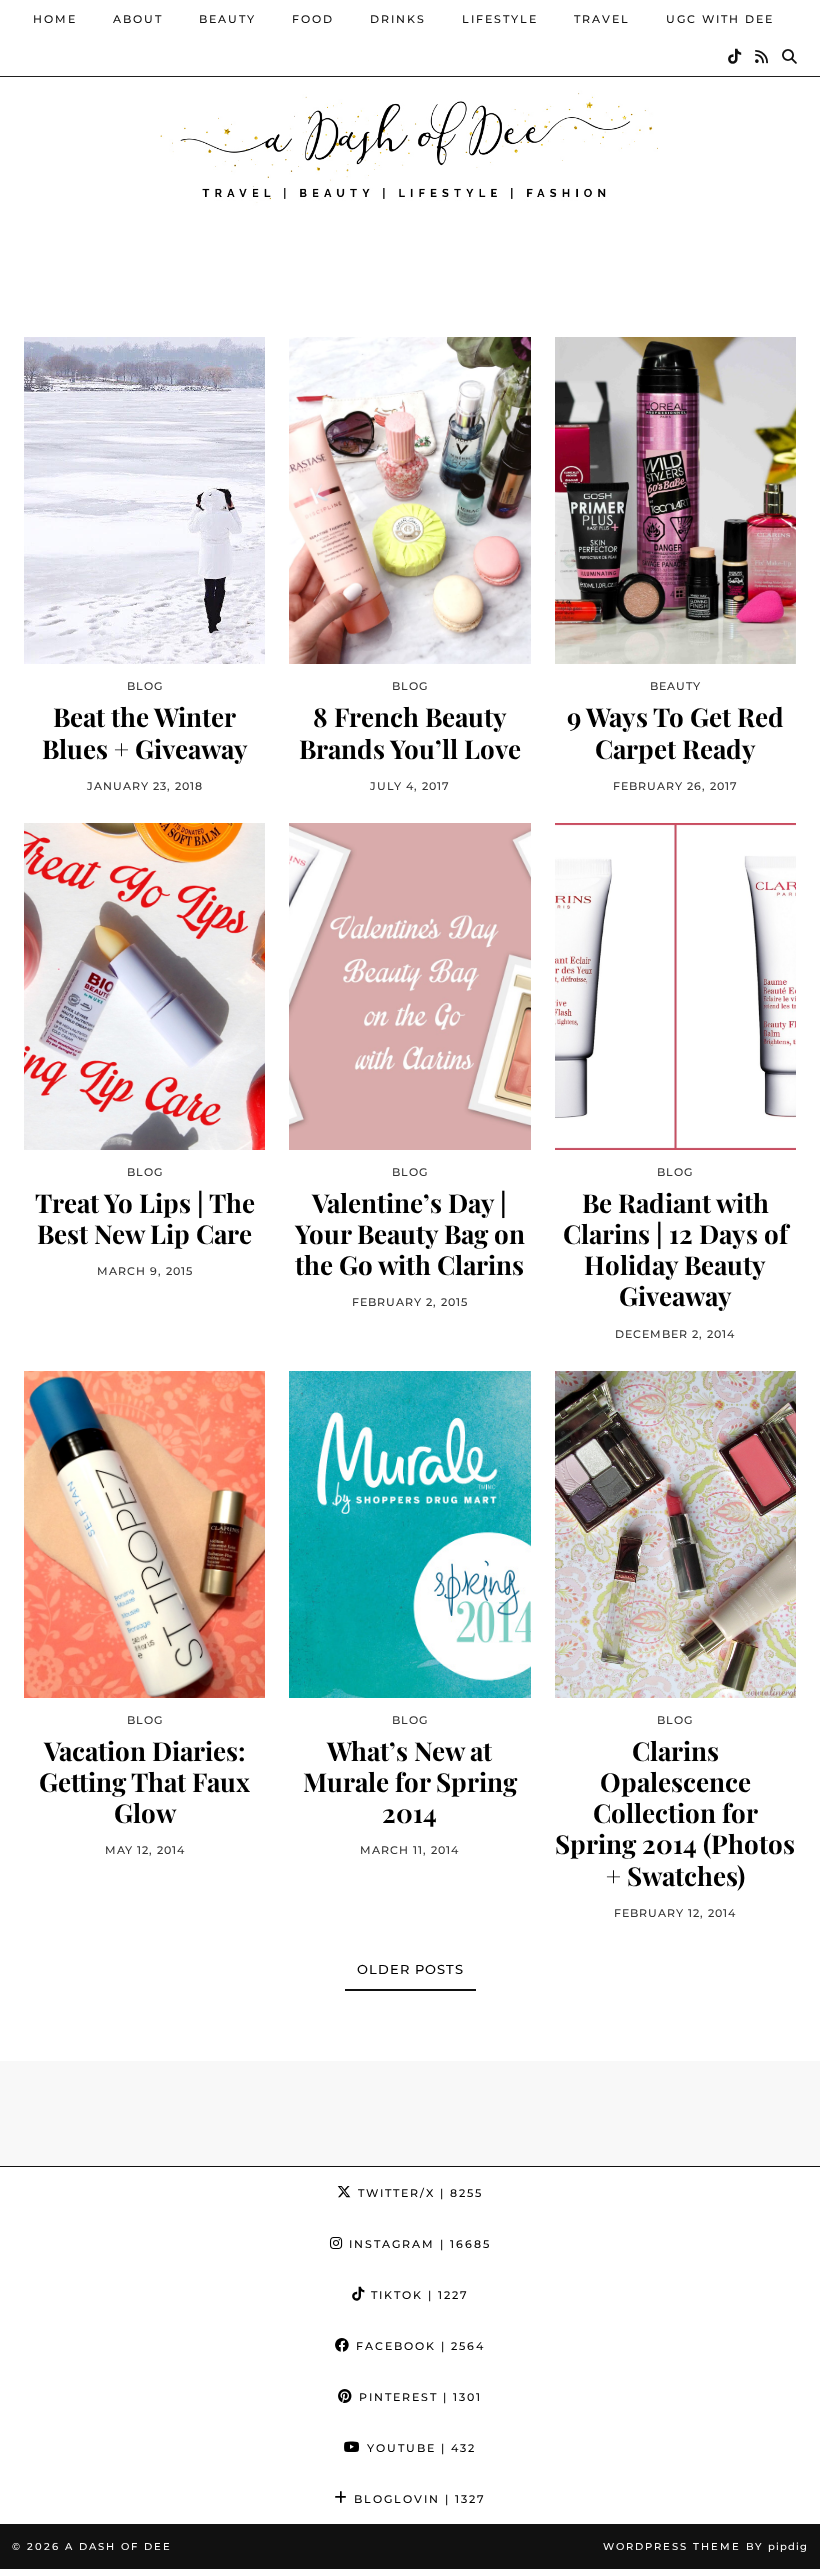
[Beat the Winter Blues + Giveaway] (144, 500)
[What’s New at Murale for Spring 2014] (409, 1534)
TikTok (417, 2295)
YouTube (419, 2448)
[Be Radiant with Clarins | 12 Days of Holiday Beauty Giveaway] (675, 986)
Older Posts (410, 1969)
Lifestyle (500, 19)
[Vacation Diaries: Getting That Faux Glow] (144, 1534)
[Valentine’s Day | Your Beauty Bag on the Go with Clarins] (409, 986)
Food (313, 19)
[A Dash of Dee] (410, 143)
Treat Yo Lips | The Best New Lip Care (145, 1218)
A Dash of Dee (118, 2546)
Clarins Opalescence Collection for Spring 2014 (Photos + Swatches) (675, 1813)
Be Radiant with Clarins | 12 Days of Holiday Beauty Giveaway (675, 1249)
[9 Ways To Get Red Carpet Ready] (675, 500)
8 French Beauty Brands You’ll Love (410, 732)
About (138, 19)
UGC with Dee (720, 19)
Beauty (227, 19)
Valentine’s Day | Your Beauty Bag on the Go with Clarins (410, 1234)
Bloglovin (417, 2499)
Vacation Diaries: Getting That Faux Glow (144, 1782)
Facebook (418, 2346)
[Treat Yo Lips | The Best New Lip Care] (144, 986)
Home (55, 19)
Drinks (398, 19)
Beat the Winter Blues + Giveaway (145, 732)
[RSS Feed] (762, 57)
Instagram (417, 2244)
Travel (602, 19)
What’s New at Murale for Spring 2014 (410, 1782)
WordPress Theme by (705, 2546)
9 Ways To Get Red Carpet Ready (675, 732)
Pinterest (418, 2397)
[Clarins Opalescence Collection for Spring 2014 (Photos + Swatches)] (675, 1534)
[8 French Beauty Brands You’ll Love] (409, 500)
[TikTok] (735, 57)
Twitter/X (418, 2193)
